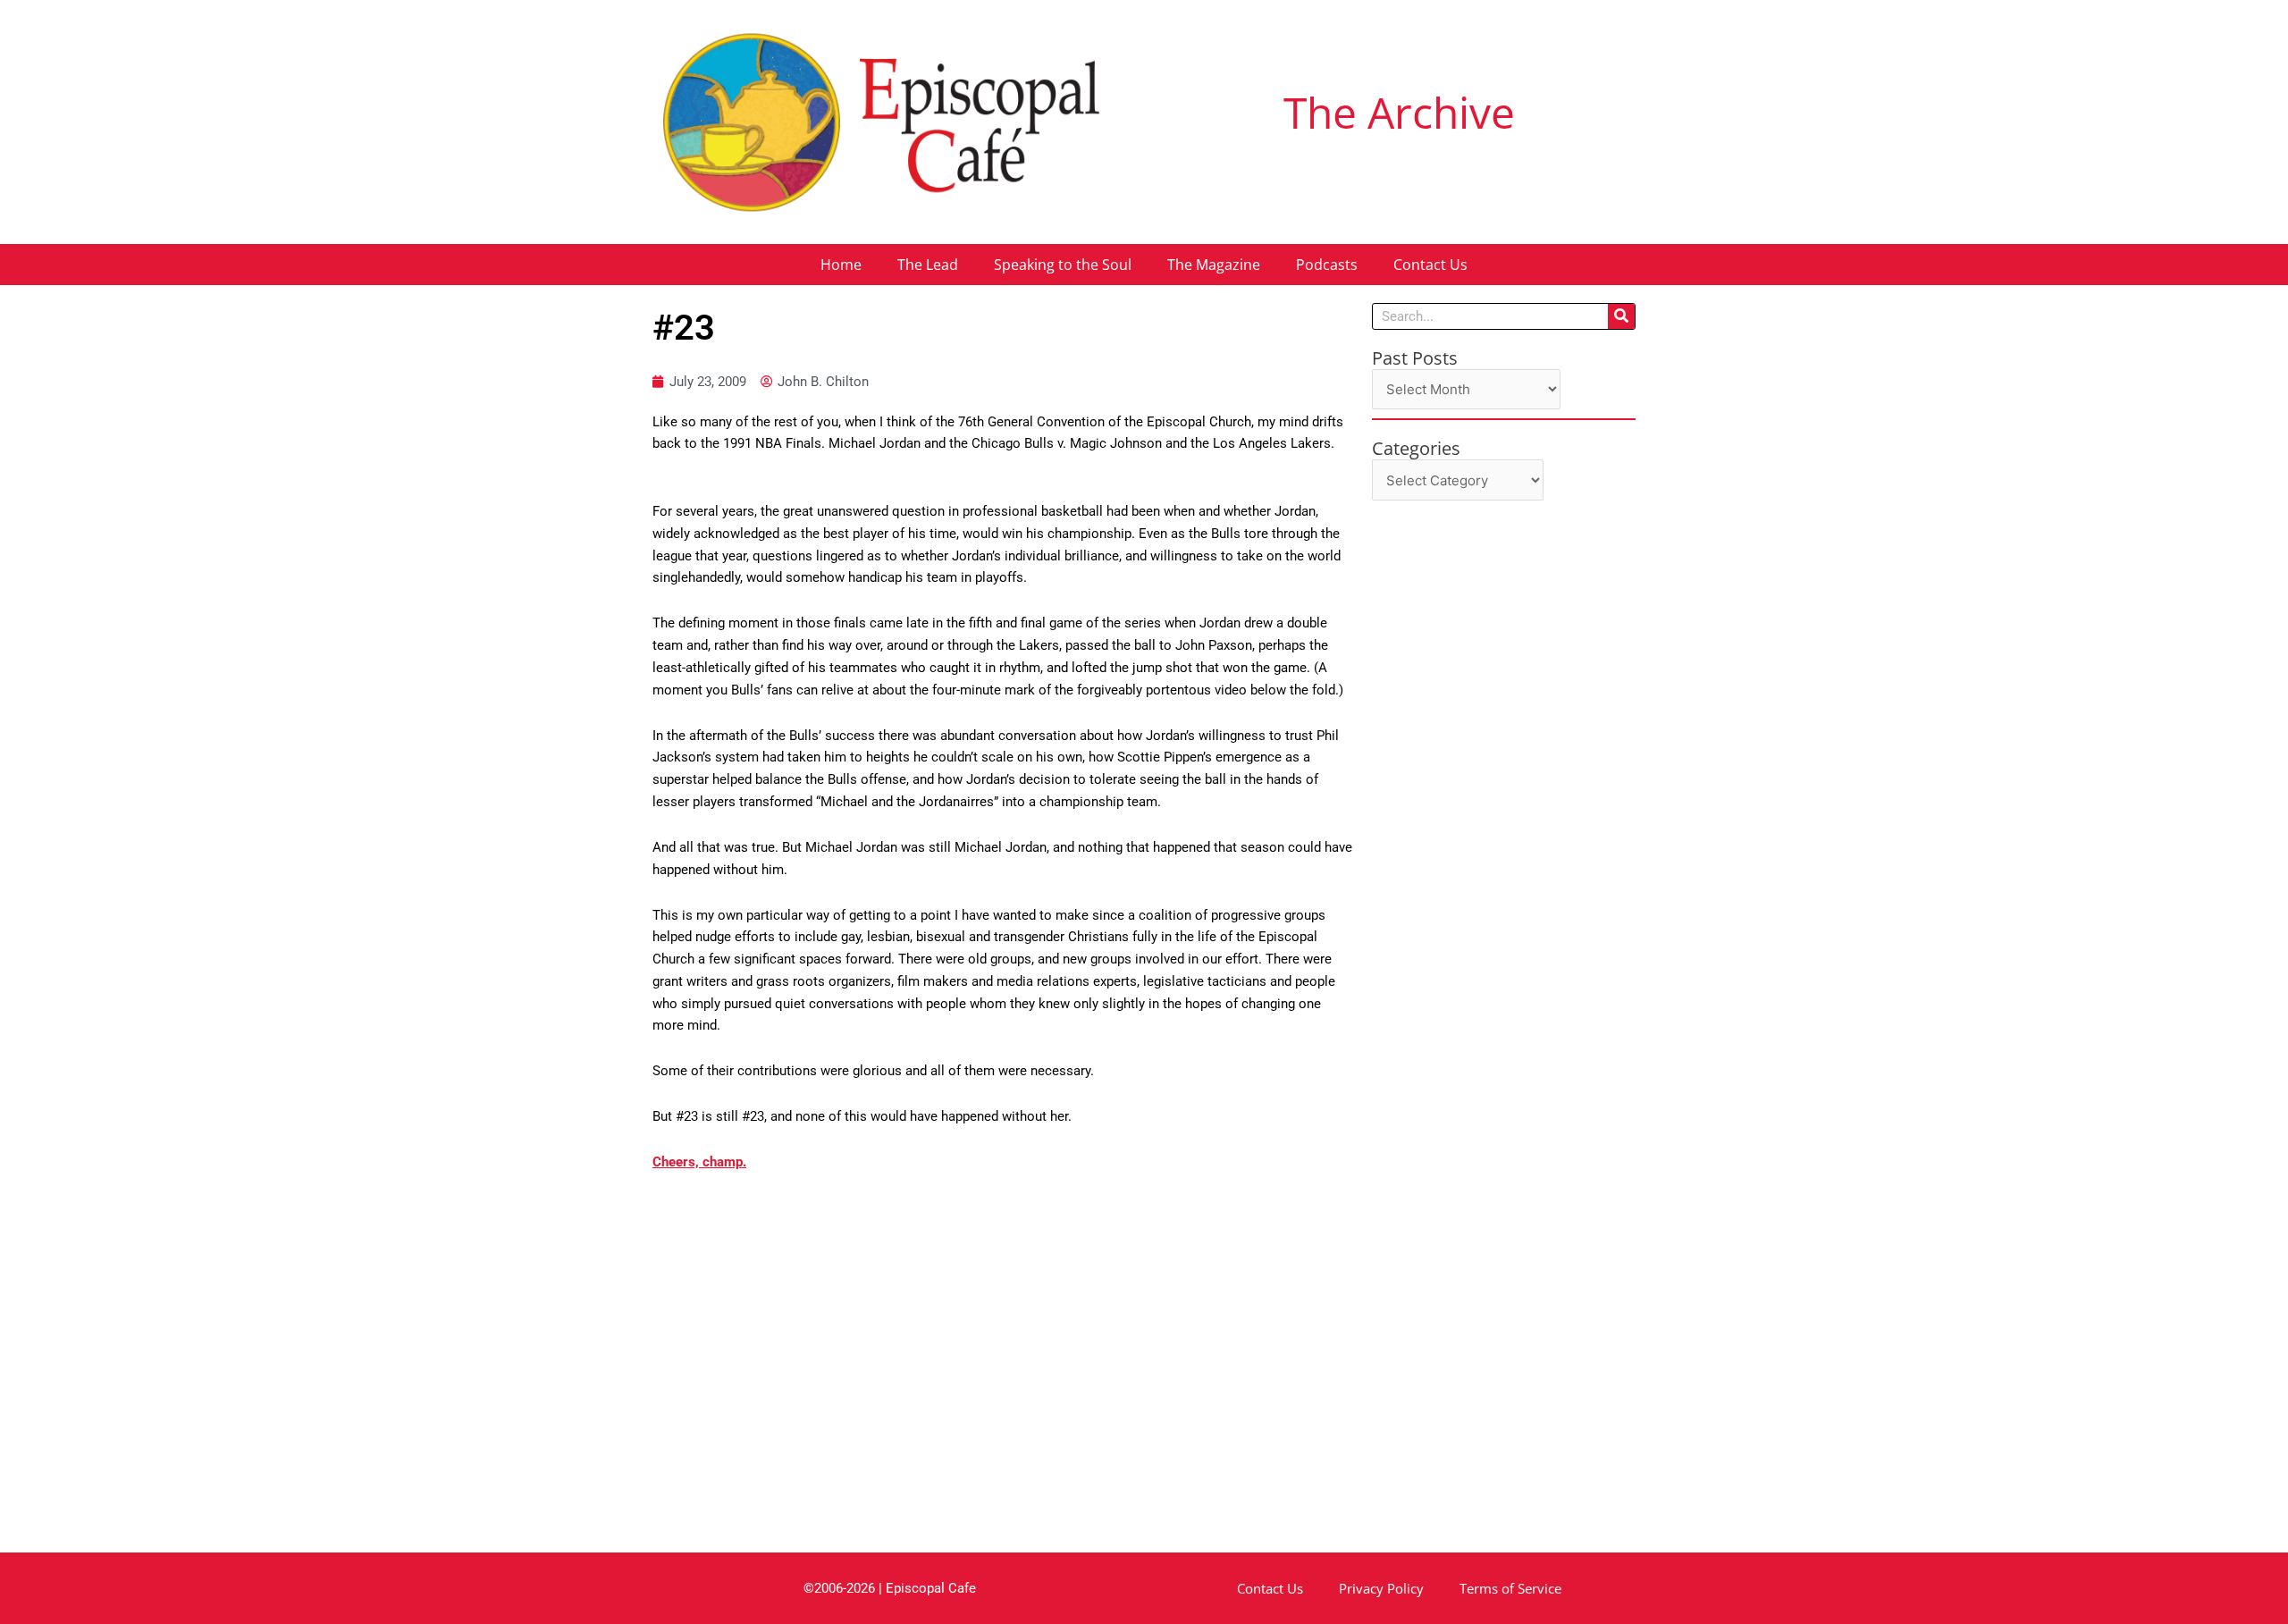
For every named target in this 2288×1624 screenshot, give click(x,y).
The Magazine (1214, 265)
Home (841, 265)
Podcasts (1327, 265)
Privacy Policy (1381, 1588)
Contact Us (1430, 265)
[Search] (1621, 316)
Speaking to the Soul (1063, 265)
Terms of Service (1510, 1588)
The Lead (928, 265)
